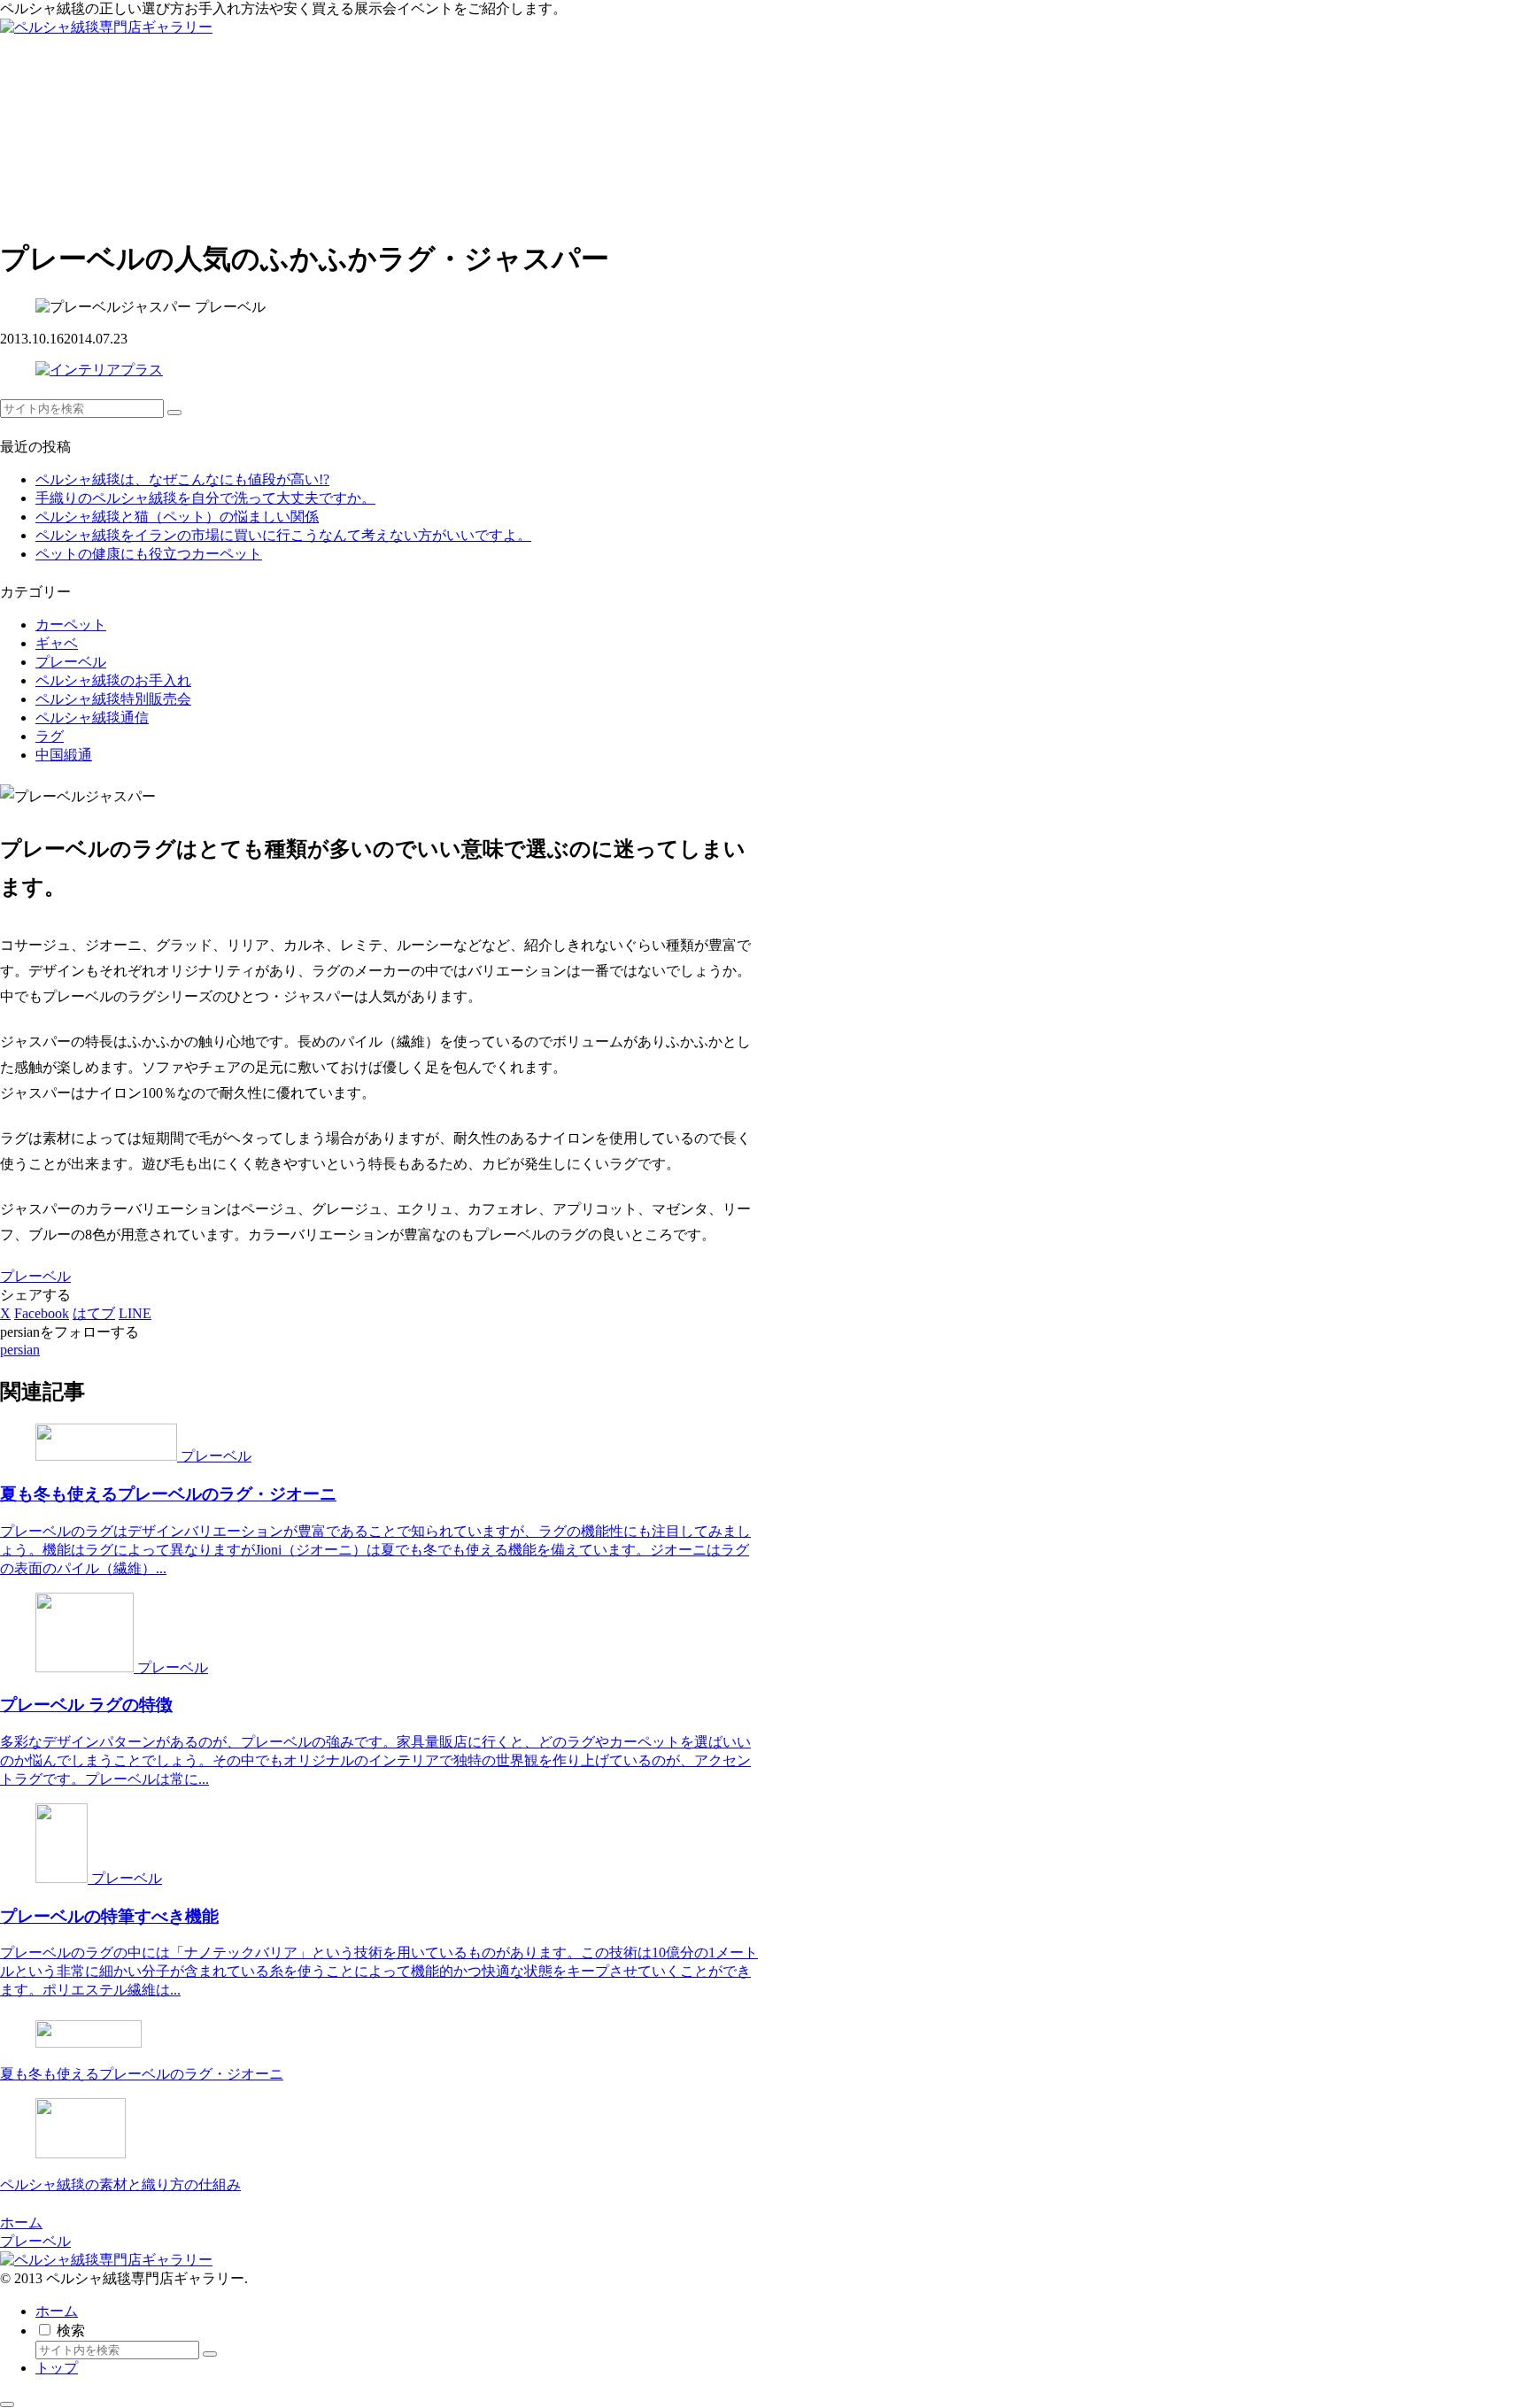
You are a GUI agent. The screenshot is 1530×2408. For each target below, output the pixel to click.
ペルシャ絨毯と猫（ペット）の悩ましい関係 (177, 517)
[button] (174, 413)
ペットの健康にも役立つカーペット (149, 554)
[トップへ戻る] (7, 2404)
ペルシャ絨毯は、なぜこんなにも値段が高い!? (182, 479)
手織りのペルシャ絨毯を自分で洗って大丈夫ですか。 (205, 498)
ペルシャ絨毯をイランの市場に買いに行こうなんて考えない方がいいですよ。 (283, 535)
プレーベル (35, 1276)
